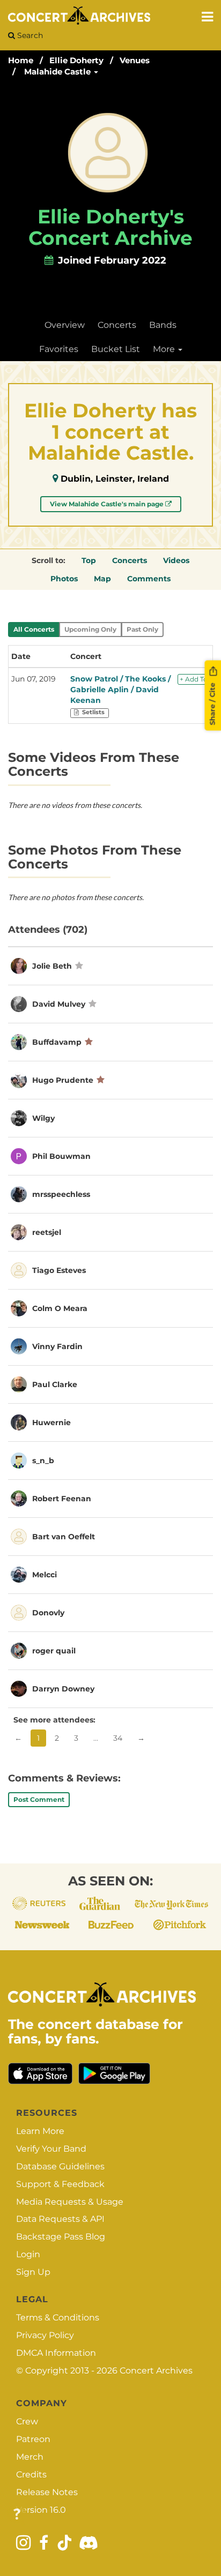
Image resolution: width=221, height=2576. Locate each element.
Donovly (48, 1613)
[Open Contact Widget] (17, 2515)
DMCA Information (56, 2353)
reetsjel (47, 1232)
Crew (27, 2421)
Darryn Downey (63, 1689)
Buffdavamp (57, 1042)
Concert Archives (156, 2371)
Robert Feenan (62, 1499)
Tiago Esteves (59, 1270)
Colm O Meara (60, 1308)
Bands (163, 325)
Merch (30, 2457)
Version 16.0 (41, 2510)
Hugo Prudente (63, 1080)
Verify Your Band (51, 2149)
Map (102, 579)
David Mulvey (59, 1004)
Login (28, 2254)
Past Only (142, 629)
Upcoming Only (90, 629)
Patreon (33, 2439)
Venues (135, 60)
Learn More (40, 2131)
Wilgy (43, 1118)
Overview (65, 325)
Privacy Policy (45, 2335)
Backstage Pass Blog (61, 2237)
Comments (149, 579)
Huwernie (51, 1422)
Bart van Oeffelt (64, 1537)
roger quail (54, 1651)
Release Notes (47, 2492)
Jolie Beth (52, 966)
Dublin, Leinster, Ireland (115, 479)
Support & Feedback (60, 2184)
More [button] (165, 349)
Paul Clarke (55, 1384)
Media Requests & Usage (70, 2202)
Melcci (45, 1575)
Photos (64, 579)
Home (21, 60)
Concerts (117, 325)
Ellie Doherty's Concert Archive (110, 227)
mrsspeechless (61, 1194)
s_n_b (43, 1461)
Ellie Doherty (76, 60)
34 (118, 1738)
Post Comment (39, 1799)
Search (29, 35)
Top (89, 560)
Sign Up (33, 2272)
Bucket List (116, 349)
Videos (176, 560)
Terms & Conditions (58, 2317)
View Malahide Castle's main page (108, 504)
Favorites (59, 349)
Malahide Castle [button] (58, 72)
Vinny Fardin (57, 1346)
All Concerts (34, 629)
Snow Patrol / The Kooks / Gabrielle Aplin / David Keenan (120, 690)
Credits (31, 2474)
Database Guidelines (60, 2166)
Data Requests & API (60, 2219)
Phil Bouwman (61, 1156)
